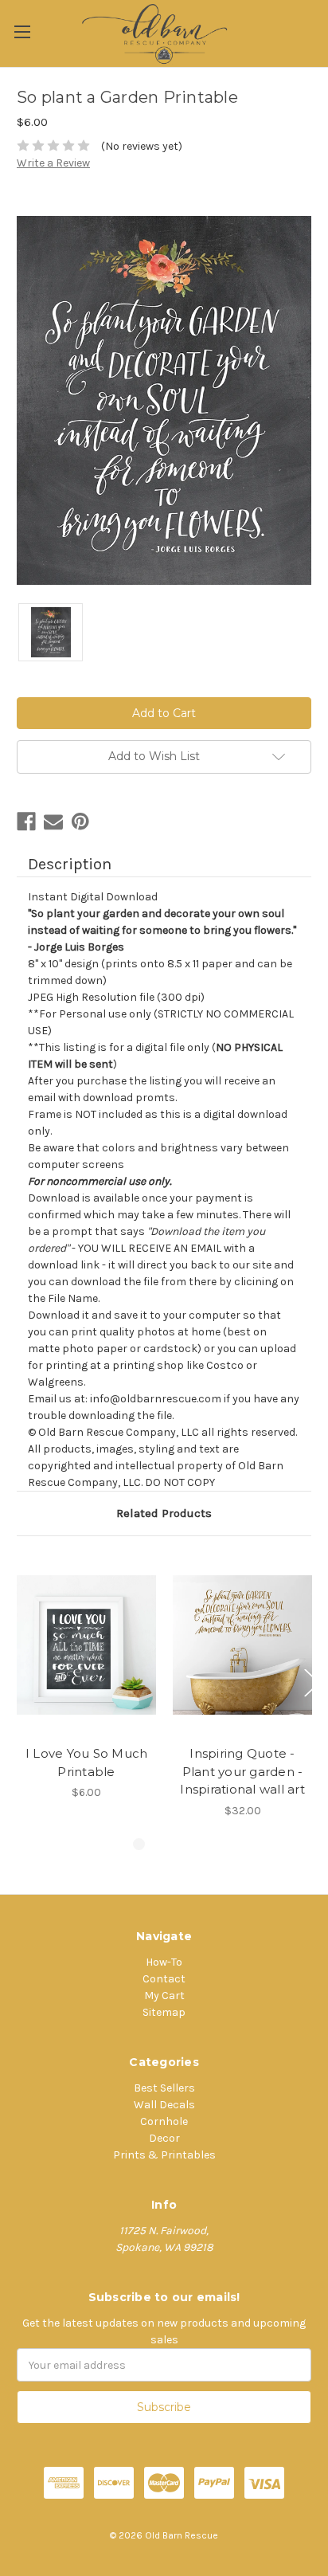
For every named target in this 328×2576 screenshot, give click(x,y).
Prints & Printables (164, 2155)
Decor (164, 2138)
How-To (164, 1962)
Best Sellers (164, 2088)
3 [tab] (189, 1844)
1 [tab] (139, 1844)
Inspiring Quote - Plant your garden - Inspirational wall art (242, 1771)
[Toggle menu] (22, 31)
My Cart (164, 1996)
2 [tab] (164, 1844)
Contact (164, 1979)
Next (312, 1683)
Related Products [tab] (164, 1513)
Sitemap (164, 2012)
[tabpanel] (87, 1677)
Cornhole (164, 2121)
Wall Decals (164, 2105)
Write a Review (53, 163)
